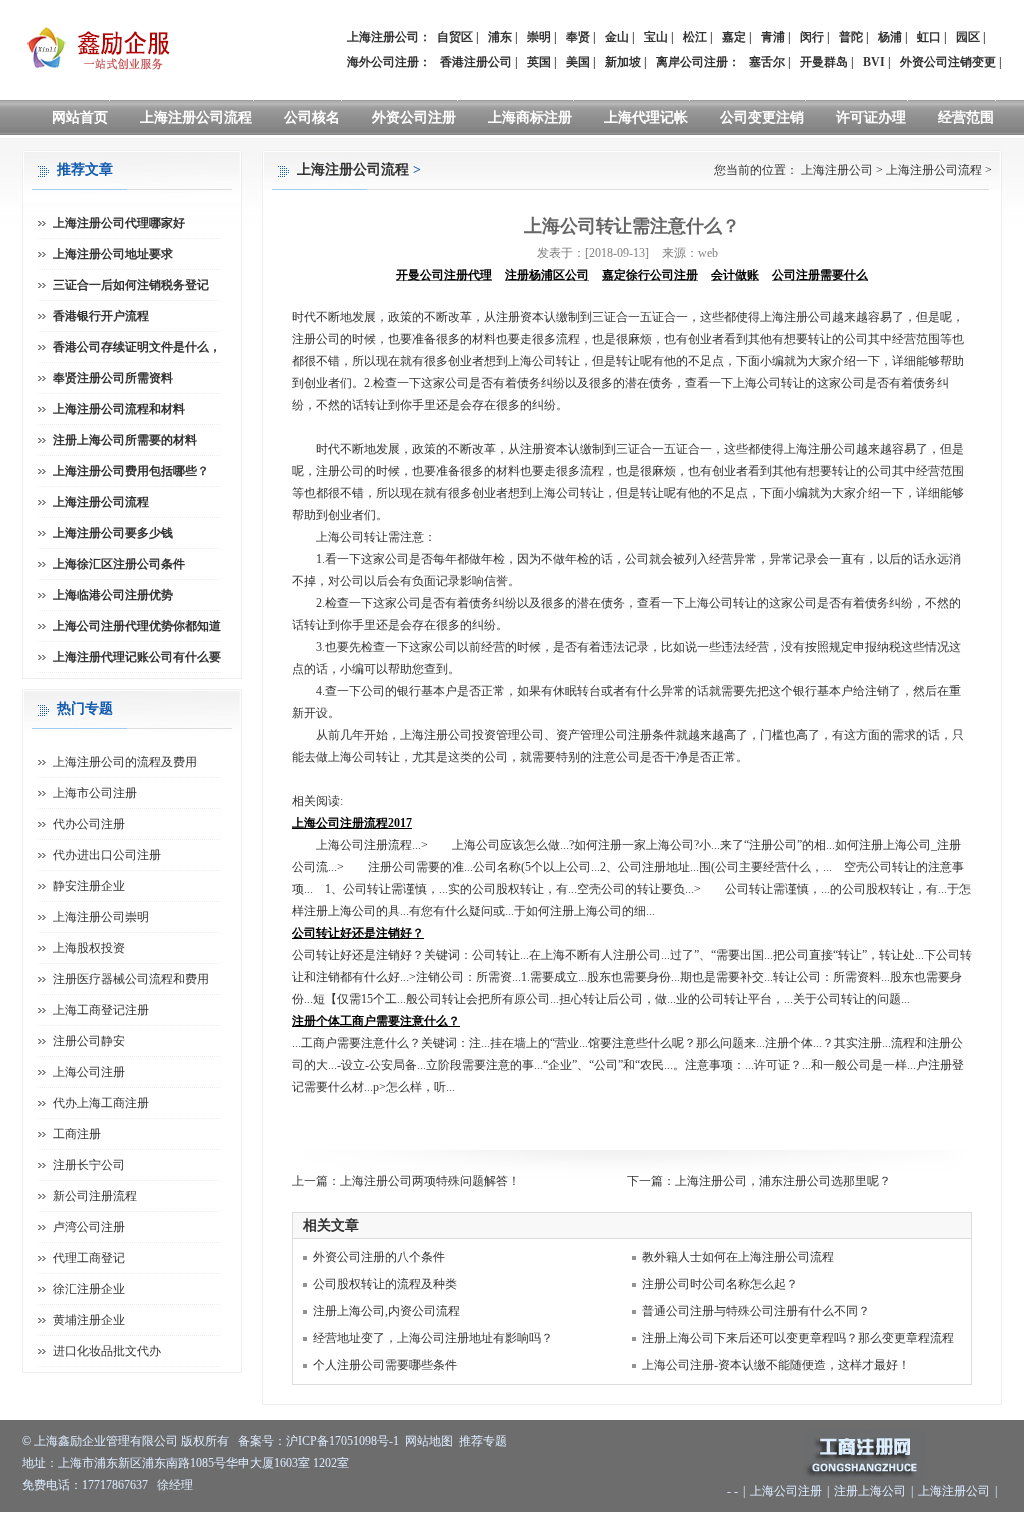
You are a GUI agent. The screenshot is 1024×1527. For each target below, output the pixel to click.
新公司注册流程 (95, 1196)
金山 (617, 37)
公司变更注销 (762, 117)
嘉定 (734, 37)
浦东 (500, 37)
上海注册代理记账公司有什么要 (137, 657)
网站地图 (429, 1441)
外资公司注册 (414, 117)
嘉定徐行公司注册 (650, 275)
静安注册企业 (89, 886)
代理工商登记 (89, 1258)
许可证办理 (871, 117)
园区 (968, 37)
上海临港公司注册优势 (113, 595)
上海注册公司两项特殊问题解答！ (430, 1181)
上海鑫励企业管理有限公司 (106, 1441)
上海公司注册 (89, 1072)
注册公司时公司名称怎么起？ (720, 1284)
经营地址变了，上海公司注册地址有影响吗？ (433, 1338)
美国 (578, 62)
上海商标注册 (530, 117)
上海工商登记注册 (101, 1010)
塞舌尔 (767, 62)
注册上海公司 (870, 1491)
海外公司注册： (389, 62)
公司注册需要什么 (820, 275)
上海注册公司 (837, 170)
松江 (695, 37)
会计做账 (735, 275)
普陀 (851, 37)
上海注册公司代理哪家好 (119, 223)
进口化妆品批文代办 (107, 1351)
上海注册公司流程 (196, 117)
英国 (539, 62)
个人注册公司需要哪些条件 (385, 1365)
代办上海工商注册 (101, 1103)
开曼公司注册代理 (444, 275)
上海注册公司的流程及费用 (125, 762)
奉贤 (578, 37)
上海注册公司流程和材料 (119, 409)
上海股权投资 (89, 948)
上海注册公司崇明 (101, 917)
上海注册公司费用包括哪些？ (131, 471)
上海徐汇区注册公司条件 (119, 564)
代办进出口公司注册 (107, 855)
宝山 (656, 37)
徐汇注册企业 (89, 1289)
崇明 (539, 37)
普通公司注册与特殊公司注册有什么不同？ (756, 1311)
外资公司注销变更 (948, 62)
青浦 (773, 37)
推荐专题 (483, 1441)
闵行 (812, 37)
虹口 (929, 37)
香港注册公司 (476, 62)
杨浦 (890, 37)
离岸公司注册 (692, 62)
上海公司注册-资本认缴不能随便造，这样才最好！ (776, 1365)
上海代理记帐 (646, 117)
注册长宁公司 (89, 1165)
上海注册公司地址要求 (113, 254)
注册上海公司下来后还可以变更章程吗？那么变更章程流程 (798, 1338)
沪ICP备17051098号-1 (342, 1441)
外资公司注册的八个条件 (379, 1257)
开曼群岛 (824, 62)
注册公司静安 (89, 1041)
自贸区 (455, 37)
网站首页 (80, 117)
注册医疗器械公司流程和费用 (131, 979)
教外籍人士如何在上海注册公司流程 (738, 1257)
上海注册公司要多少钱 (113, 533)
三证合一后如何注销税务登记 (131, 285)
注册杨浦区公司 (547, 275)
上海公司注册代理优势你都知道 (137, 626)
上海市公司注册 (95, 793)
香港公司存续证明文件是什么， (137, 347)
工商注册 (77, 1134)
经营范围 (966, 117)
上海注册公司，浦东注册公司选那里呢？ (783, 1181)
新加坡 (623, 62)
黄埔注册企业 (89, 1320)
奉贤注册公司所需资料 (113, 378)
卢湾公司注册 (89, 1227)
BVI (874, 62)
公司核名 (312, 117)
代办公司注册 (89, 824)
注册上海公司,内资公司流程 (386, 1311)
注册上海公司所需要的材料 (125, 440)
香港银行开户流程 (101, 316)
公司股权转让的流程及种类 (385, 1284)
